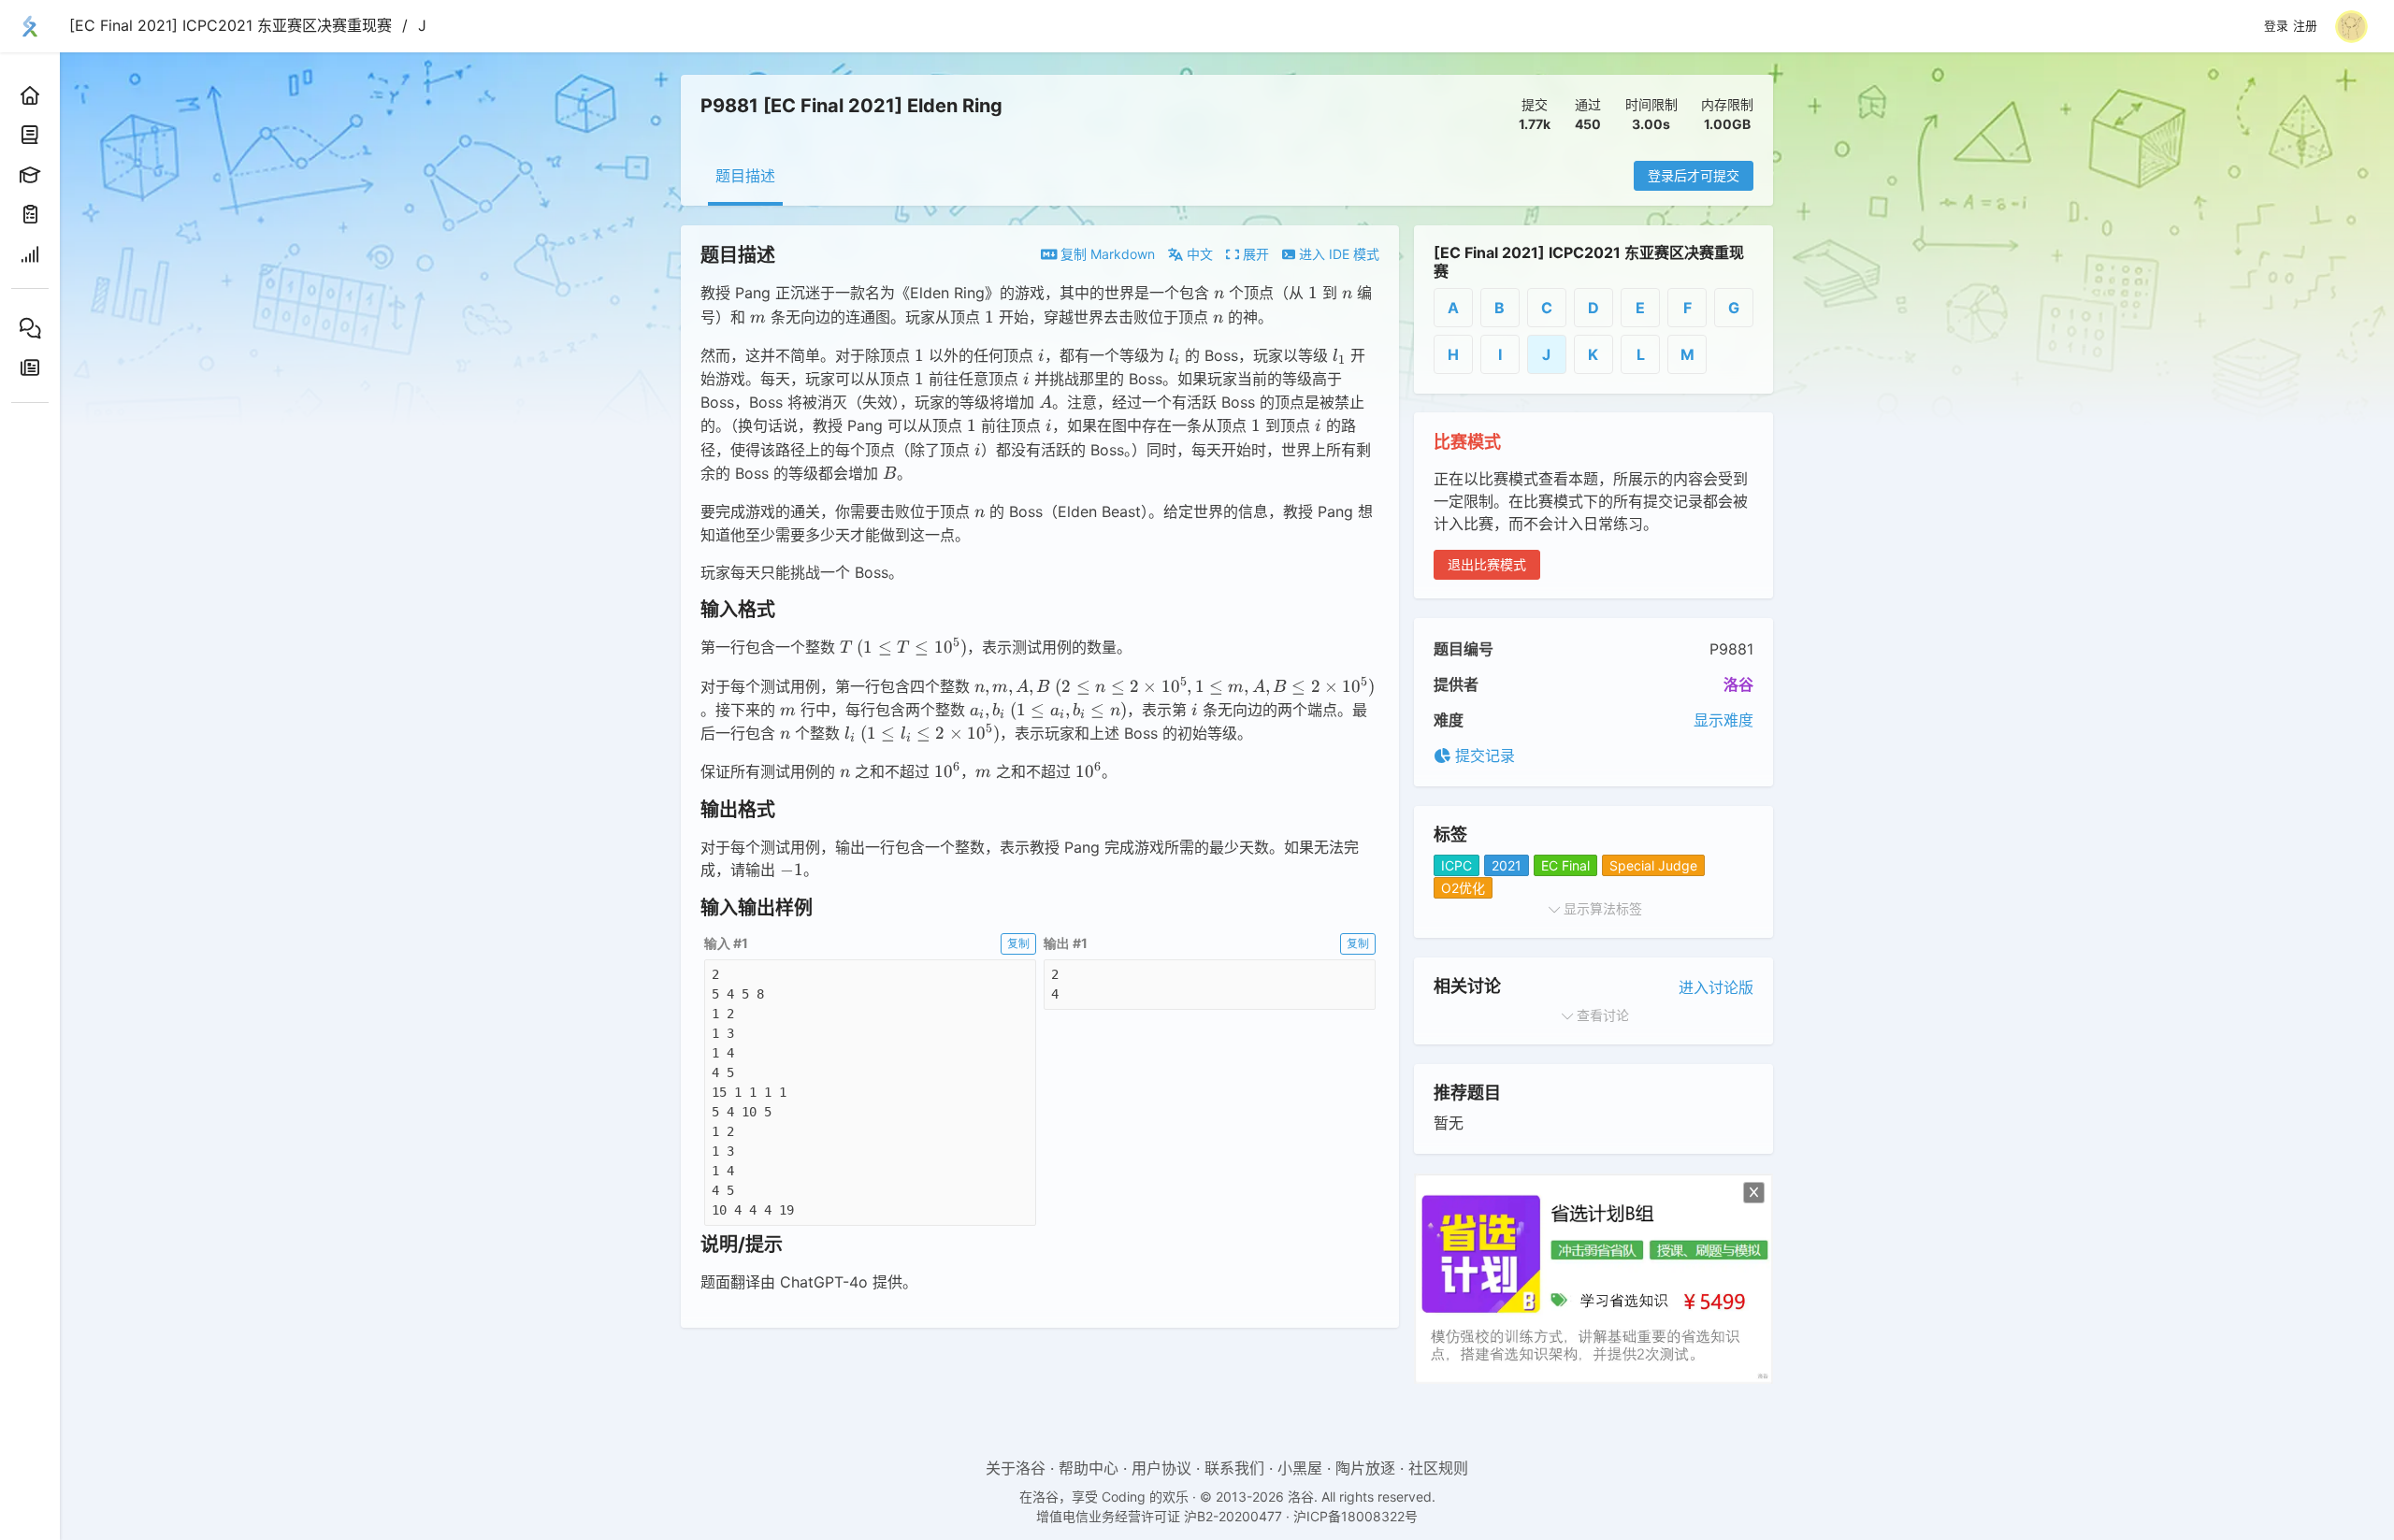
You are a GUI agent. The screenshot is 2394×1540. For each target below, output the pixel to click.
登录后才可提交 (1694, 175)
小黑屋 (1300, 1468)
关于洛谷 (1016, 1468)
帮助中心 (1089, 1468)
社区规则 (1438, 1468)
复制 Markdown (1106, 254)
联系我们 (1234, 1468)
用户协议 (1161, 1468)
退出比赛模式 (1487, 564)
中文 (1198, 254)
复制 (1018, 943)
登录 (2276, 26)
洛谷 (1738, 684)
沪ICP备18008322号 (1356, 1516)
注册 (2305, 26)
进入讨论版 (1716, 987)
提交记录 (1483, 756)
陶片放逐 (1365, 1468)
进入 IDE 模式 (1337, 254)
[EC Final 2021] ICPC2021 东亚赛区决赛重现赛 (231, 25)
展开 (1254, 254)
